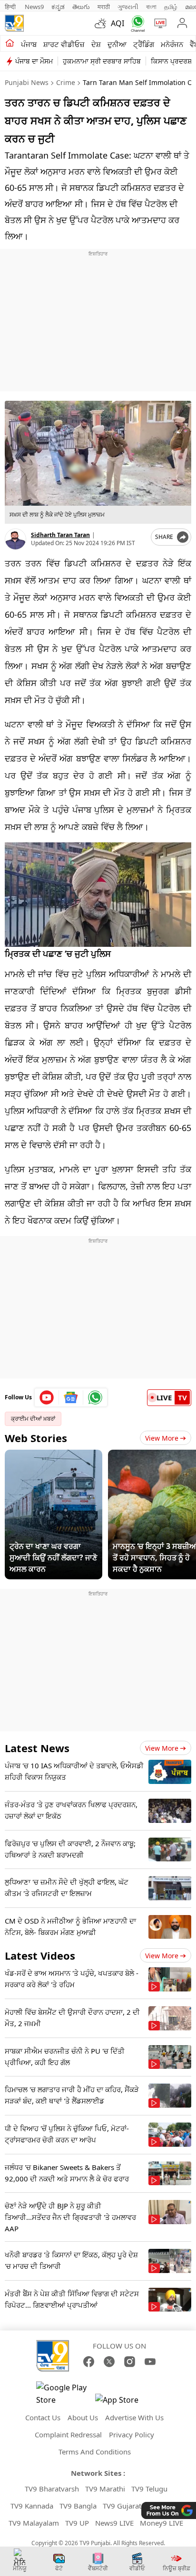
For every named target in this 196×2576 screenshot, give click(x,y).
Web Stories (36, 1438)
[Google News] (71, 1397)
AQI (118, 23)
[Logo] (14, 23)
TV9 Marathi (105, 2489)
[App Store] (124, 2402)
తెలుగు (81, 7)
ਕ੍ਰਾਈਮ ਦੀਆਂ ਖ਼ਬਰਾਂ (33, 1419)
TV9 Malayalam (34, 2523)
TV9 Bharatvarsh (52, 2489)
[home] (10, 44)
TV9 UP (77, 2523)
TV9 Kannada (32, 2506)
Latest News (37, 1748)
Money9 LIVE (162, 2523)
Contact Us (43, 2417)
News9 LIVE (114, 2523)
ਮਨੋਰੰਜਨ (172, 44)
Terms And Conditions (95, 2452)
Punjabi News (27, 82)
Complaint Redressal (68, 2434)
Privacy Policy (132, 2434)
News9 (34, 7)
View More (162, 1438)
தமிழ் (171, 7)
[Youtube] (47, 1397)
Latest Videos (40, 1955)
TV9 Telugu (149, 2489)
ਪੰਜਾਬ (29, 44)
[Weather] (103, 23)
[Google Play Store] (65, 2394)
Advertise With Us (134, 2417)
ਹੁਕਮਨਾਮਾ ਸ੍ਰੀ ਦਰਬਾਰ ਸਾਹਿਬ (102, 61)
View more (162, 1748)
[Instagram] (130, 2362)
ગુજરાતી (128, 7)
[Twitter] (109, 2362)
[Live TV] (158, 23)
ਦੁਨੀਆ (117, 44)
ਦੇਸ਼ (96, 44)
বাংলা (151, 7)
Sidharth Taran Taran (60, 535)
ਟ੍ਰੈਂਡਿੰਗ (144, 44)
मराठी (104, 7)
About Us (83, 2417)
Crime (66, 82)
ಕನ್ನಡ (58, 7)
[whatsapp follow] (95, 1397)
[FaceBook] (89, 2362)
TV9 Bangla (78, 2506)
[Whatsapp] (136, 24)
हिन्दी (11, 7)
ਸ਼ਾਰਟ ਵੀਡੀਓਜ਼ (64, 44)
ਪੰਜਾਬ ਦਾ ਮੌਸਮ (34, 61)
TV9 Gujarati (123, 2506)
